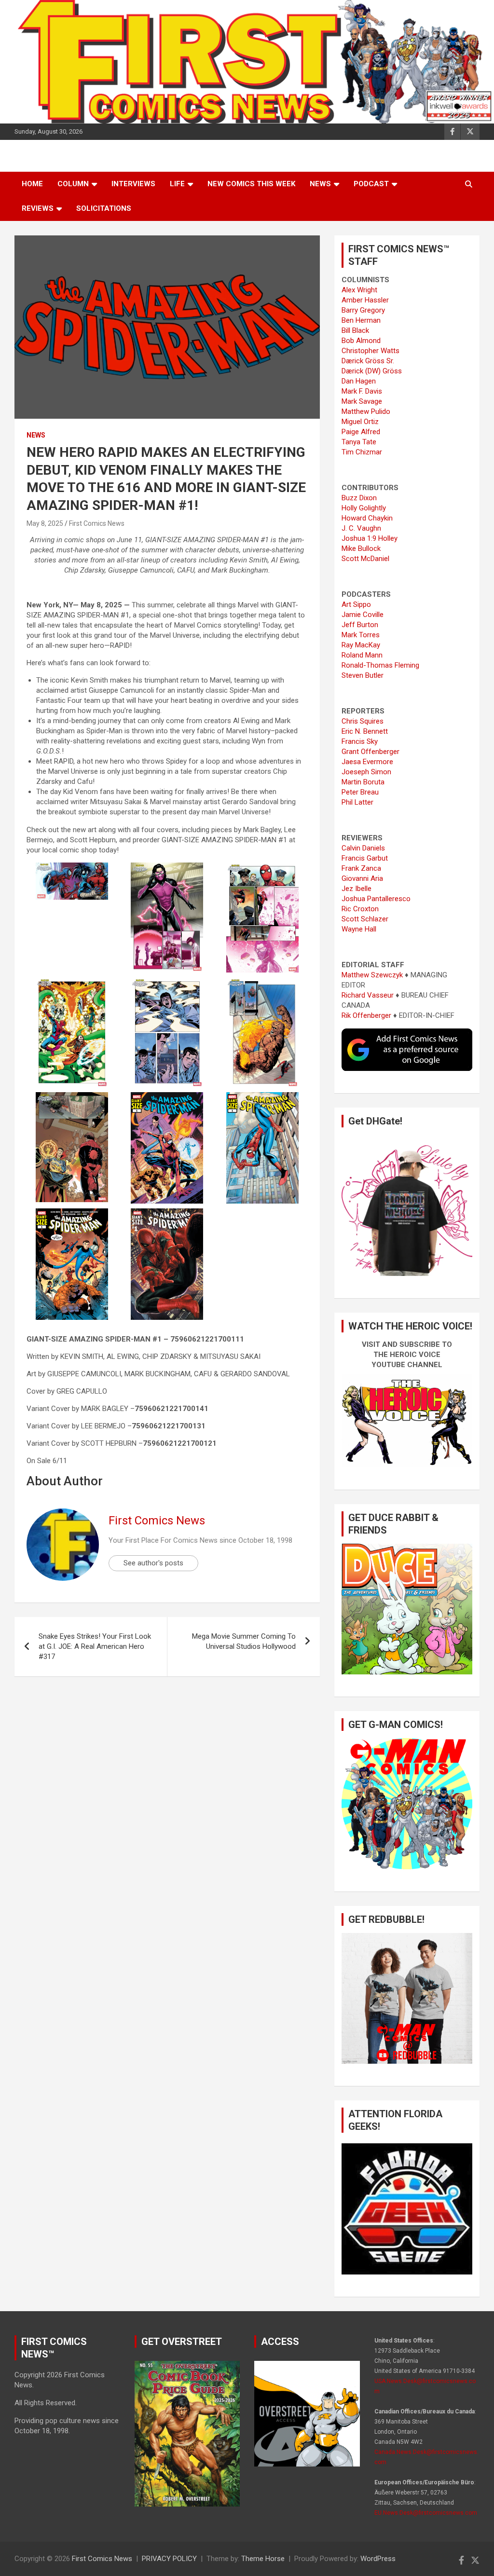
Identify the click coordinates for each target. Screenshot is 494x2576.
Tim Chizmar (362, 452)
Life (177, 184)
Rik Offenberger (366, 1015)
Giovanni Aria (362, 878)
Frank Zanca (361, 868)
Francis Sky (360, 741)
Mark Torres (361, 635)
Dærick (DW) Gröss (372, 371)
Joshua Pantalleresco (376, 899)
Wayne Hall (359, 929)
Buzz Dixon (359, 498)
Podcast (371, 184)
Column (73, 184)
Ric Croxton (360, 909)
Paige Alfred (361, 432)
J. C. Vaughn (361, 528)
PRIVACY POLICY (169, 2559)
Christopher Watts (370, 351)
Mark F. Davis (362, 391)
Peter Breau (360, 792)
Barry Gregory (363, 310)
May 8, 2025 (45, 523)
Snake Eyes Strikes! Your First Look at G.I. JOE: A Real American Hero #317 (95, 1646)
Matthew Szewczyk (372, 975)
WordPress (378, 2559)
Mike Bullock (361, 548)
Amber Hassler (365, 300)
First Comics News (97, 523)
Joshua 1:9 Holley (370, 538)
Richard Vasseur (368, 995)
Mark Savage (362, 401)
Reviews (38, 208)
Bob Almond (361, 341)
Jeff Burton (360, 625)
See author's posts (153, 1563)
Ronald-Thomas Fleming (380, 665)
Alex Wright (359, 290)
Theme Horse (263, 2559)
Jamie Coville (363, 615)
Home (32, 184)
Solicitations (104, 208)
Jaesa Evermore (367, 762)
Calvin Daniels (363, 848)
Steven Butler (363, 675)
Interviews (133, 184)
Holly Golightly (364, 508)
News (320, 184)
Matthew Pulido (366, 411)
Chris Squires (363, 721)
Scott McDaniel (365, 559)
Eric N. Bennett (365, 731)
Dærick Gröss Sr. (368, 361)
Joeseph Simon (366, 772)
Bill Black (355, 330)
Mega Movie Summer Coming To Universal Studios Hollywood (244, 1641)
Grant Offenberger (370, 752)
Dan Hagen (359, 381)
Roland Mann (362, 655)
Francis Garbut (365, 858)
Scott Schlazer (365, 919)
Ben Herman (361, 320)
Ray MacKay (361, 645)
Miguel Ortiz (360, 422)
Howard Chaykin (367, 518)
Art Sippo (356, 604)
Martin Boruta (363, 782)
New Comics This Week (251, 184)
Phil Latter (357, 802)
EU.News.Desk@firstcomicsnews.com (426, 2513)
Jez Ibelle (357, 889)
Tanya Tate (359, 442)
